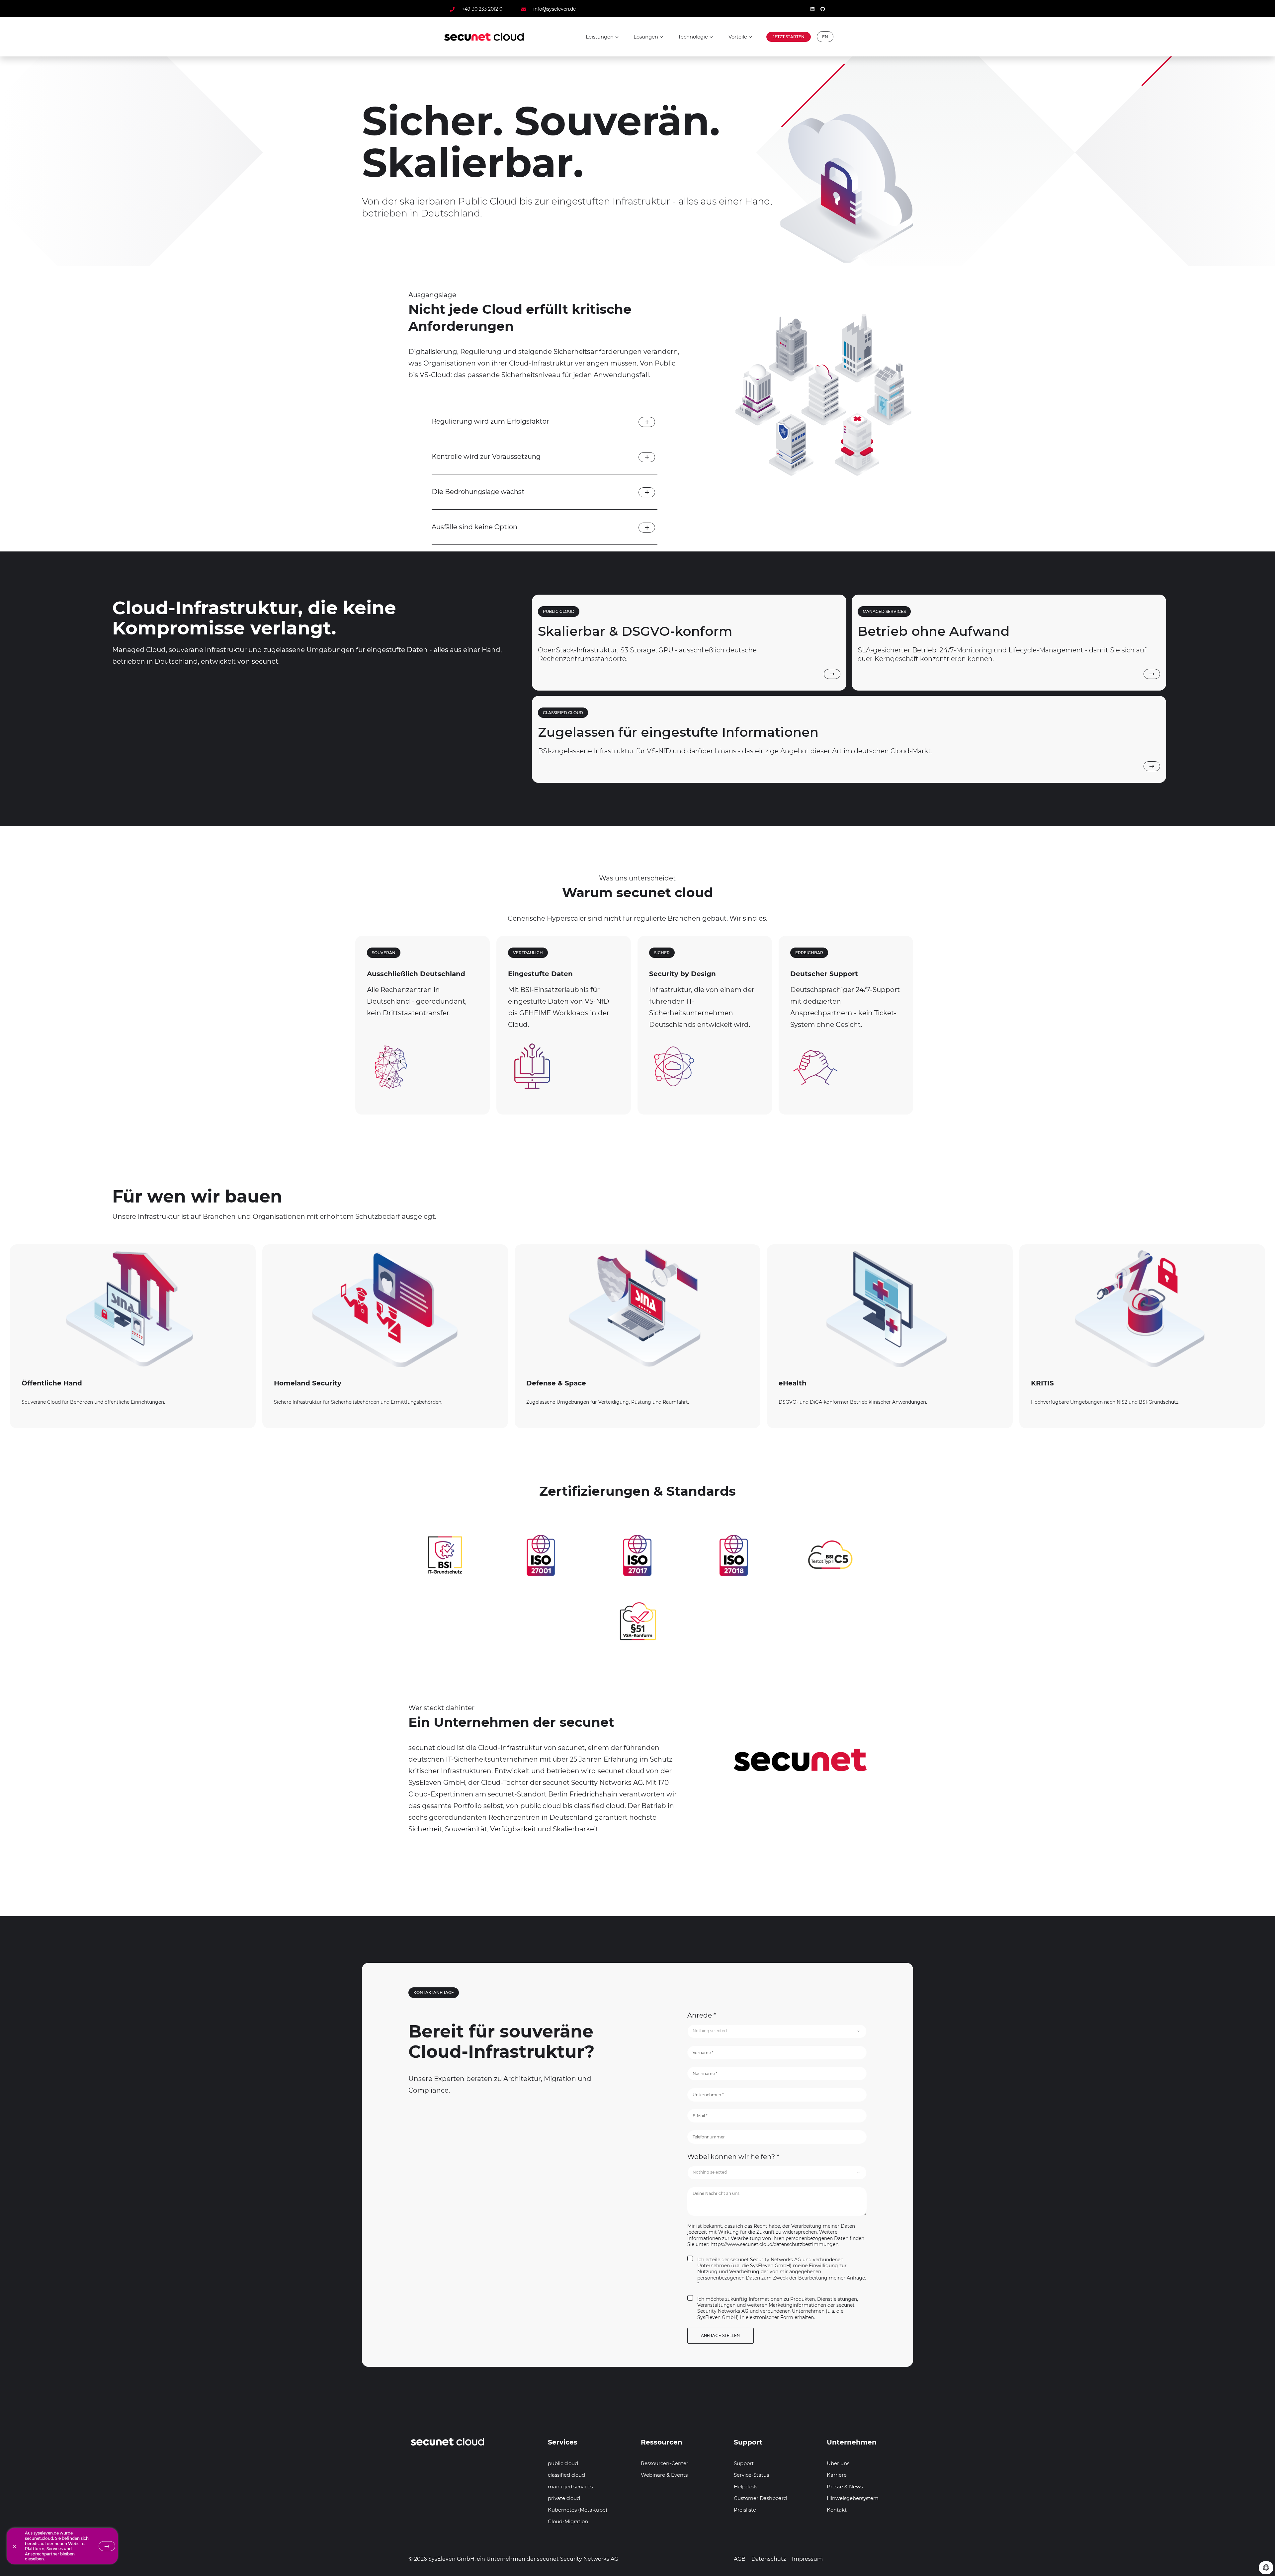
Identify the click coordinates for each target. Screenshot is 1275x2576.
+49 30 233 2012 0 (482, 9)
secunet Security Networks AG (578, 2559)
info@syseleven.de (554, 9)
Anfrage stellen (720, 2335)
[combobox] (777, 2031)
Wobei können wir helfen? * (733, 2157)
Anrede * (702, 2015)
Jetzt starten (789, 37)
